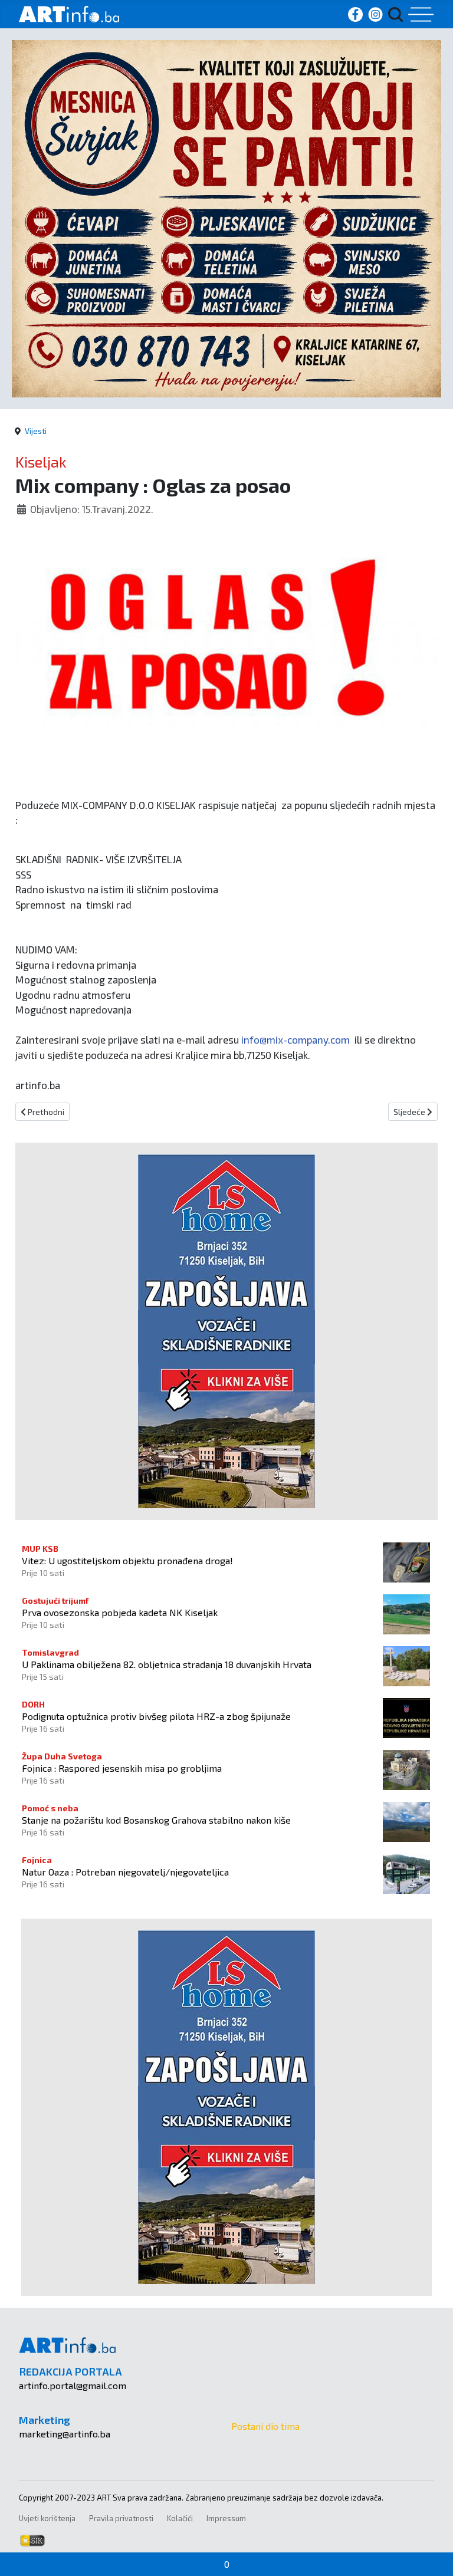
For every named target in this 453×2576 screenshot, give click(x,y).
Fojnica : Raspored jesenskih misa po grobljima (122, 1768)
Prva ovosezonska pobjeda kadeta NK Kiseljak (120, 1612)
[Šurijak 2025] (226, 217)
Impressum (226, 2518)
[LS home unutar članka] (226, 1330)
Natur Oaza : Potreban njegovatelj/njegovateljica (125, 1872)
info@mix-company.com (296, 1039)
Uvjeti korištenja (47, 2518)
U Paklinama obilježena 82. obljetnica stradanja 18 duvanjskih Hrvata (167, 1664)
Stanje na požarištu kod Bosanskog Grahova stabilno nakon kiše (156, 1820)
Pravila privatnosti (121, 2518)
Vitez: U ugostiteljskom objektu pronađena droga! (127, 1560)
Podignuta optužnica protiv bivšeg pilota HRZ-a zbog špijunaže (156, 1716)
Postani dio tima (265, 2426)
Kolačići (180, 2518)
